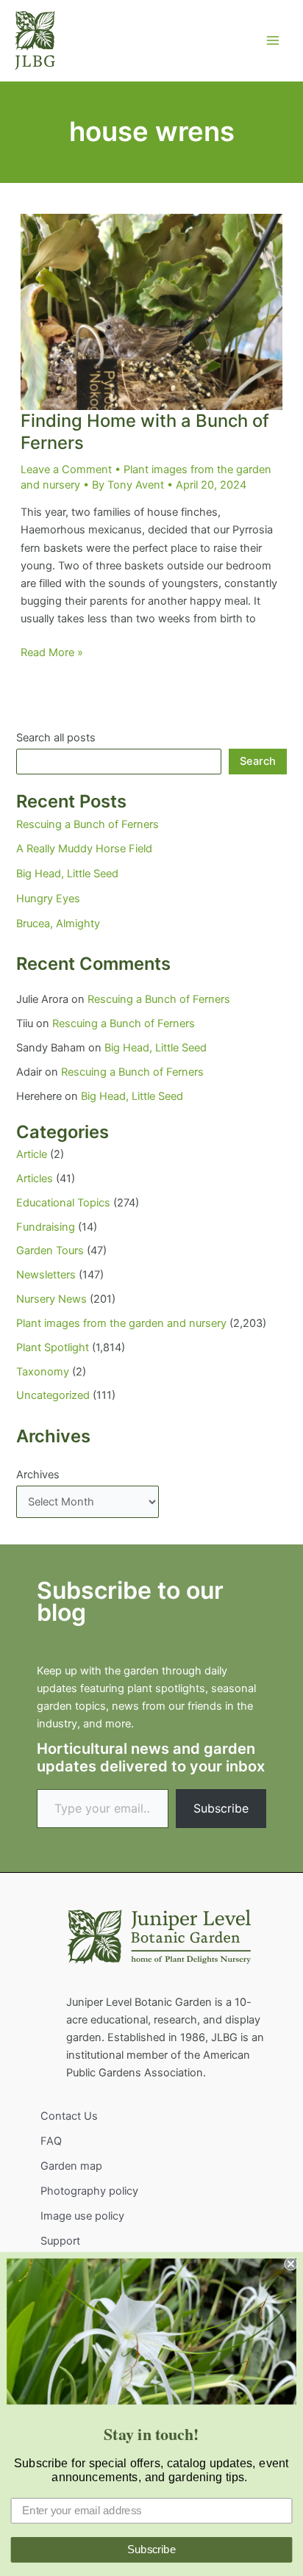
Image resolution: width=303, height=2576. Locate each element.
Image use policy (82, 2216)
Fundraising (46, 1227)
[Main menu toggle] (273, 40)
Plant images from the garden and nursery (121, 1323)
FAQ (51, 2141)
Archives (38, 1475)
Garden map (71, 2166)
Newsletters (46, 1275)
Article (32, 1154)
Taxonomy (43, 1372)
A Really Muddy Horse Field (84, 849)
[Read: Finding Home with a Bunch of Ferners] (151, 312)
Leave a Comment (66, 469)
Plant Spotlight (53, 1348)
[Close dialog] (290, 2264)
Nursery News (51, 1299)
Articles (35, 1179)
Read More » (52, 653)
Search (258, 761)
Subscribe (221, 1808)
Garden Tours (50, 1251)
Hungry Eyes (48, 899)
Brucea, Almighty (58, 924)
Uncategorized (53, 1395)
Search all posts (56, 738)
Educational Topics (63, 1203)
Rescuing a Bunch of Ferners (88, 824)
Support (60, 2241)
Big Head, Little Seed (67, 874)
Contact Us (69, 2116)
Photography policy (89, 2191)
